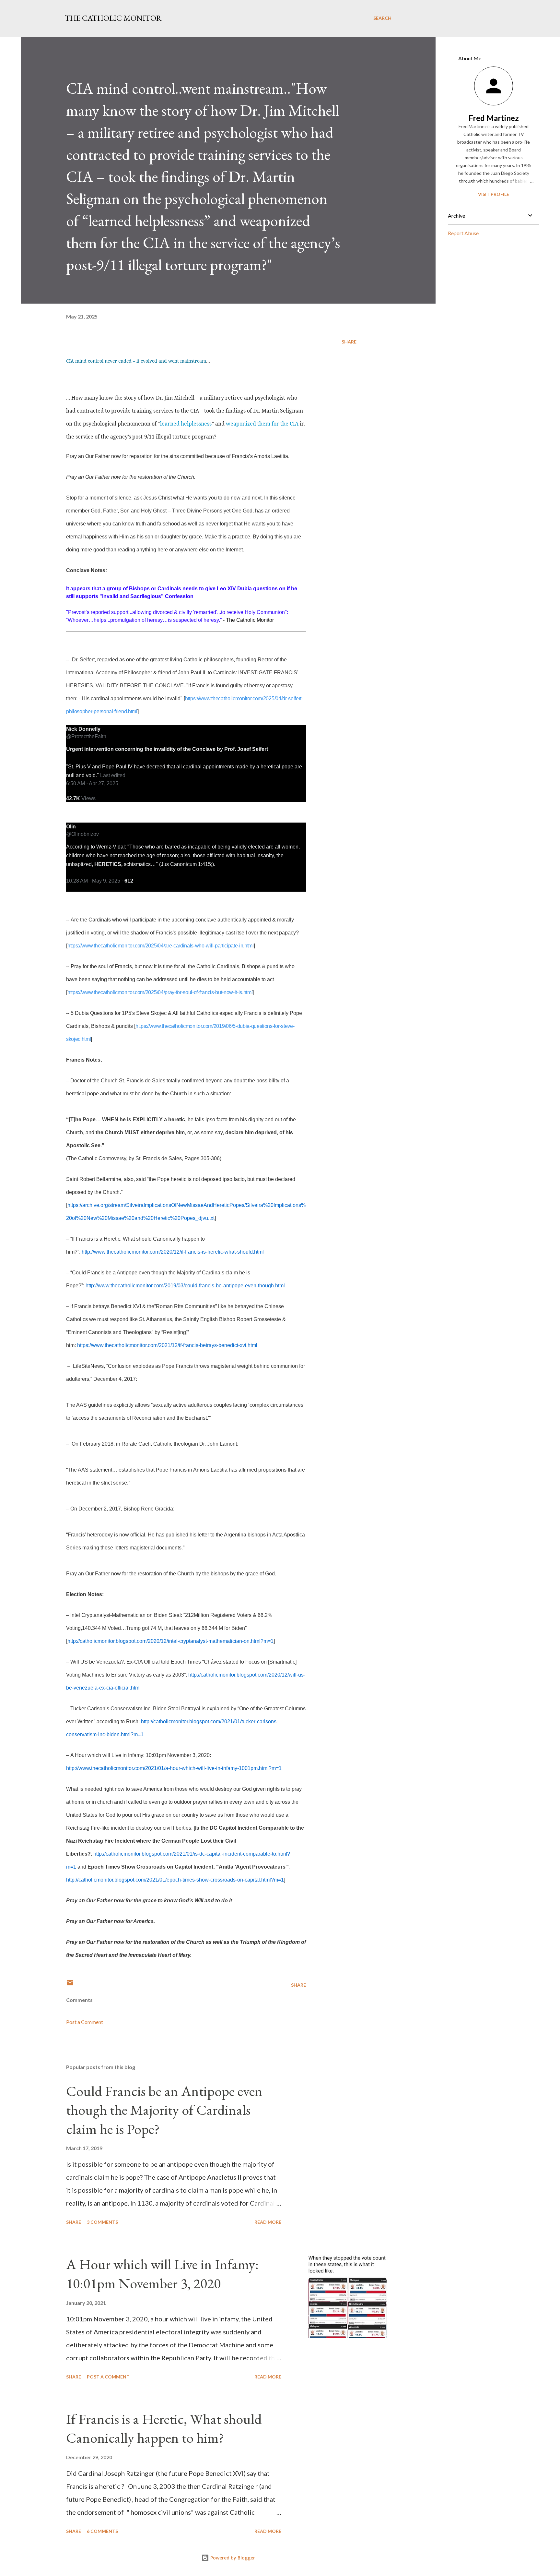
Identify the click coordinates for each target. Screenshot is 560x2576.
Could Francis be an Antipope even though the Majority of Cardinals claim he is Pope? (164, 2110)
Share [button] (349, 342)
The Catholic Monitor (113, 18)
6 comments (102, 2531)
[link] (83, 729)
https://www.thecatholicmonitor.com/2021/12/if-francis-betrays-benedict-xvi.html (167, 1345)
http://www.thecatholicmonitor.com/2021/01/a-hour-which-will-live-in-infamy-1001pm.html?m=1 (174, 1768)
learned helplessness (186, 424)
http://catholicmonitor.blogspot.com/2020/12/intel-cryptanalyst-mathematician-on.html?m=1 (170, 1641)
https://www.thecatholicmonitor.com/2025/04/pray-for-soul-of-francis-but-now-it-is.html (160, 992)
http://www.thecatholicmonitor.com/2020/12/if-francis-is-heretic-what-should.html (173, 1252)
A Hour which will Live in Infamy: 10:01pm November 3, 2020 (162, 2274)
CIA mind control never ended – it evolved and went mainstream (136, 361)
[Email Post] (70, 1985)
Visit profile (494, 194)
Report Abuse (463, 233)
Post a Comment (85, 2022)
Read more (268, 2222)
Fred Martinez (494, 118)
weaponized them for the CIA (262, 424)
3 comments (102, 2222)
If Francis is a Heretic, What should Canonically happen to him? (164, 2428)
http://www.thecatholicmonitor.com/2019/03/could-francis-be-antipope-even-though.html (185, 1286)
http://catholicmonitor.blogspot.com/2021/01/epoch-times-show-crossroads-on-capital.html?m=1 (175, 1880)
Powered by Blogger (232, 2558)
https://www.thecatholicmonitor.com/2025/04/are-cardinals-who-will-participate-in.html (161, 946)
